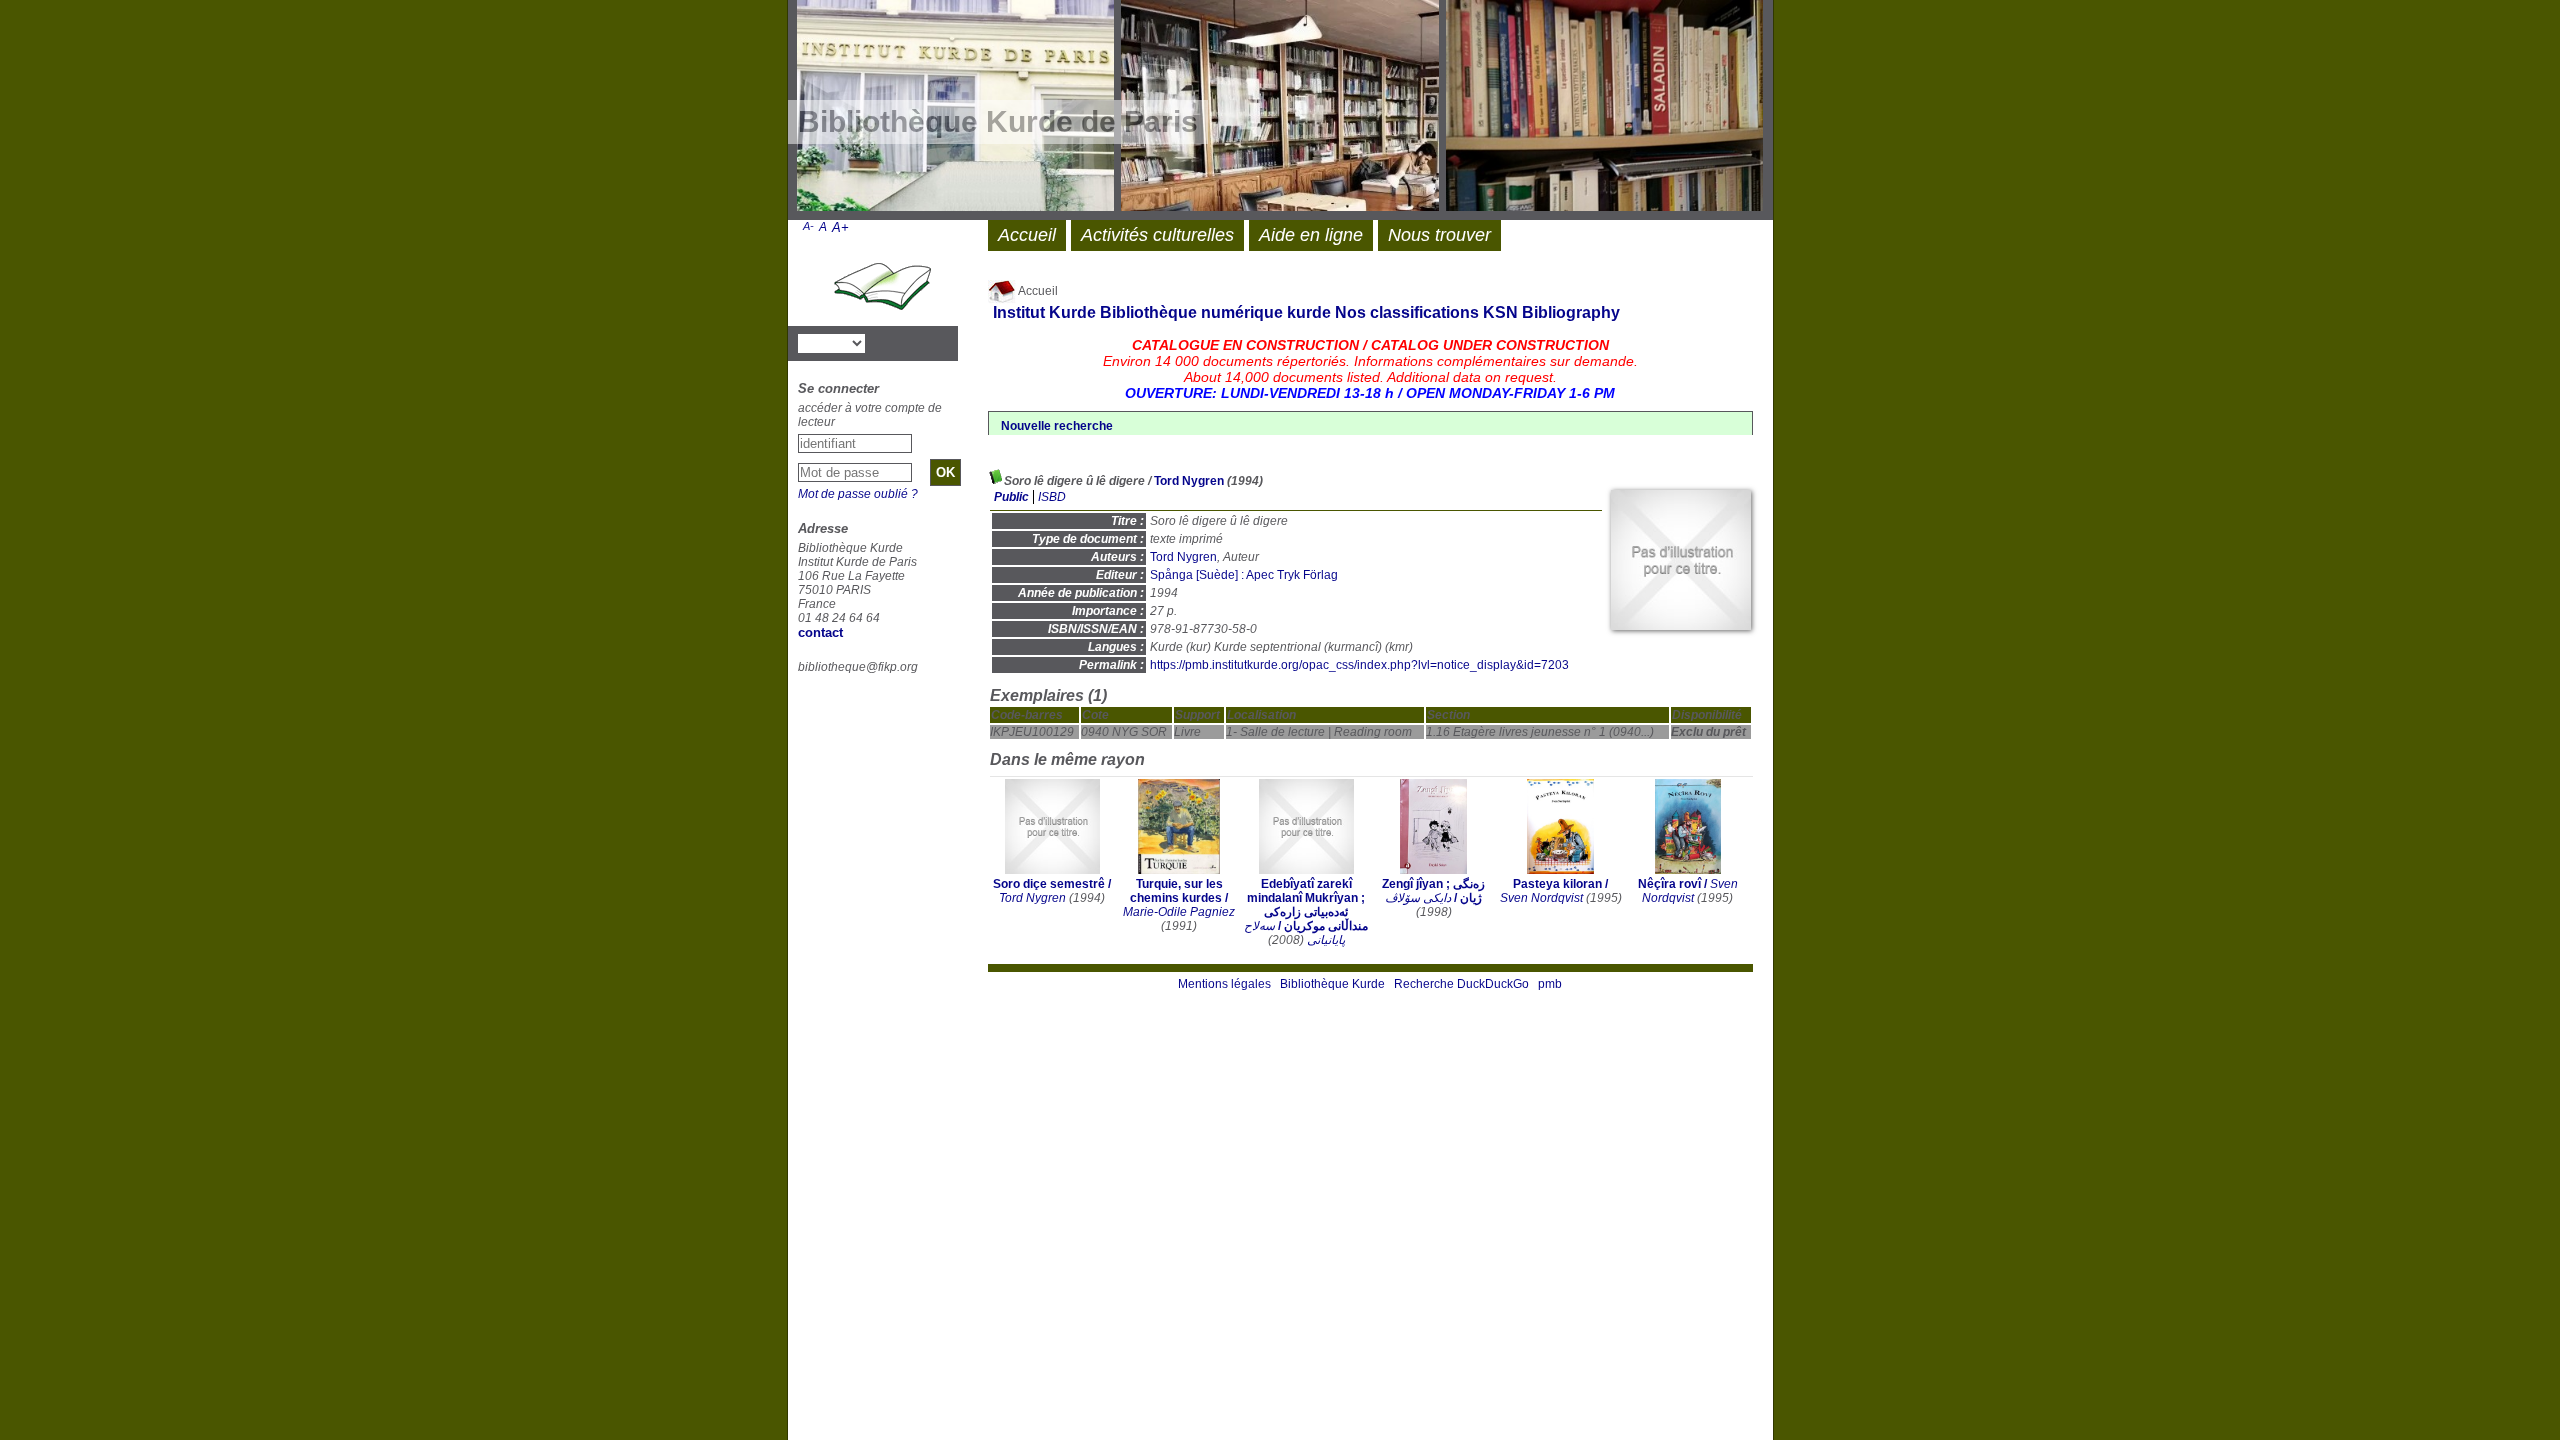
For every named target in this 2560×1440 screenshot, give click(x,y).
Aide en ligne (1311, 235)
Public (1011, 497)
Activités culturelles (1157, 235)
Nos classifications (1407, 312)
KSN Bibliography (1551, 312)
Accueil (1037, 291)
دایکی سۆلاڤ (1418, 898)
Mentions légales (1224, 984)
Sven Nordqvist (1541, 898)
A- (808, 226)
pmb (1550, 984)
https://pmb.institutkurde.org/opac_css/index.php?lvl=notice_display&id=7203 (1359, 665)
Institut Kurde (1044, 312)
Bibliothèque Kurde (1332, 984)
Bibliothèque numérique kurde (1215, 312)
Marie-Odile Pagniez (1179, 912)
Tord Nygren (1189, 481)
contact (820, 632)
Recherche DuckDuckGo (1461, 984)
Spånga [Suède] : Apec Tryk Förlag (1244, 575)
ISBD (1052, 497)
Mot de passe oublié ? (858, 494)
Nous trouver (1439, 235)
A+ (840, 227)
